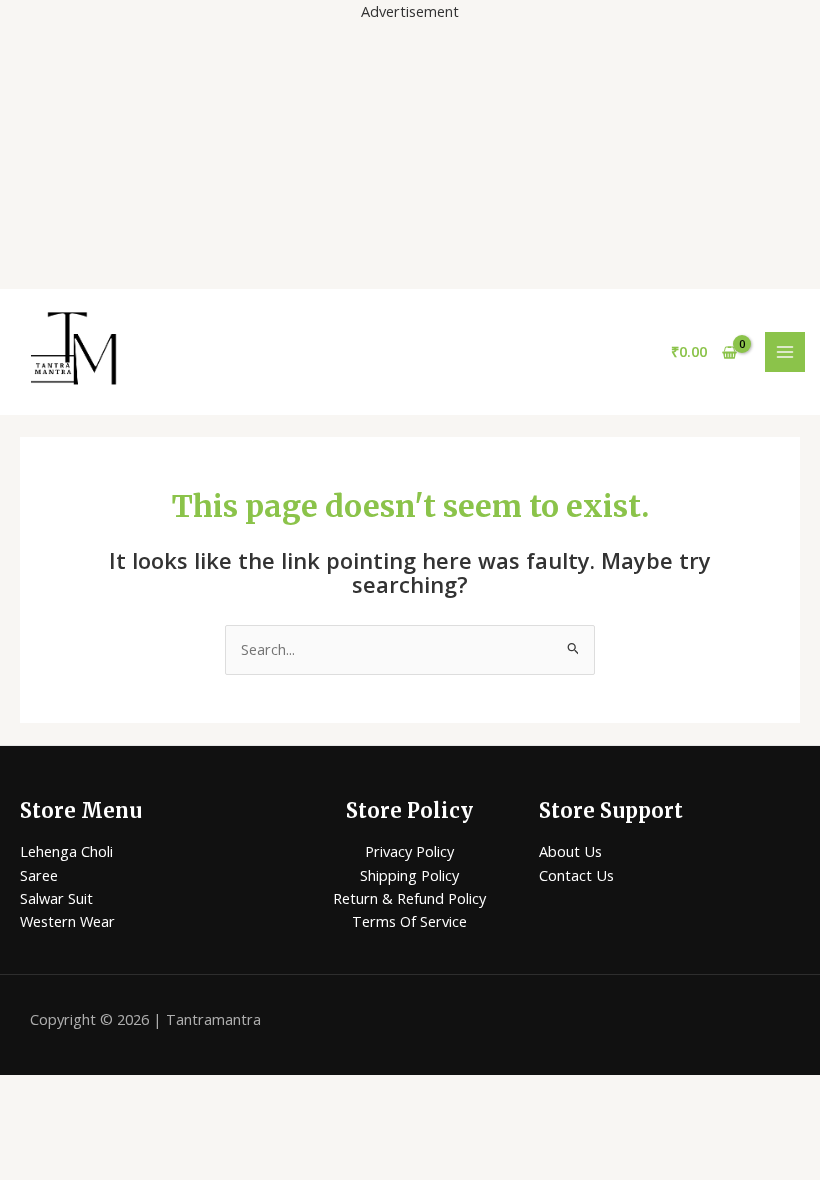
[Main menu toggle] (785, 352)
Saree (39, 875)
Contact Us (576, 875)
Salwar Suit (56, 898)
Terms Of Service (409, 921)
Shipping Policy (409, 875)
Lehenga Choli (66, 851)
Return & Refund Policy (409, 898)
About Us (570, 851)
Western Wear (67, 921)
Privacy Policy (409, 851)
